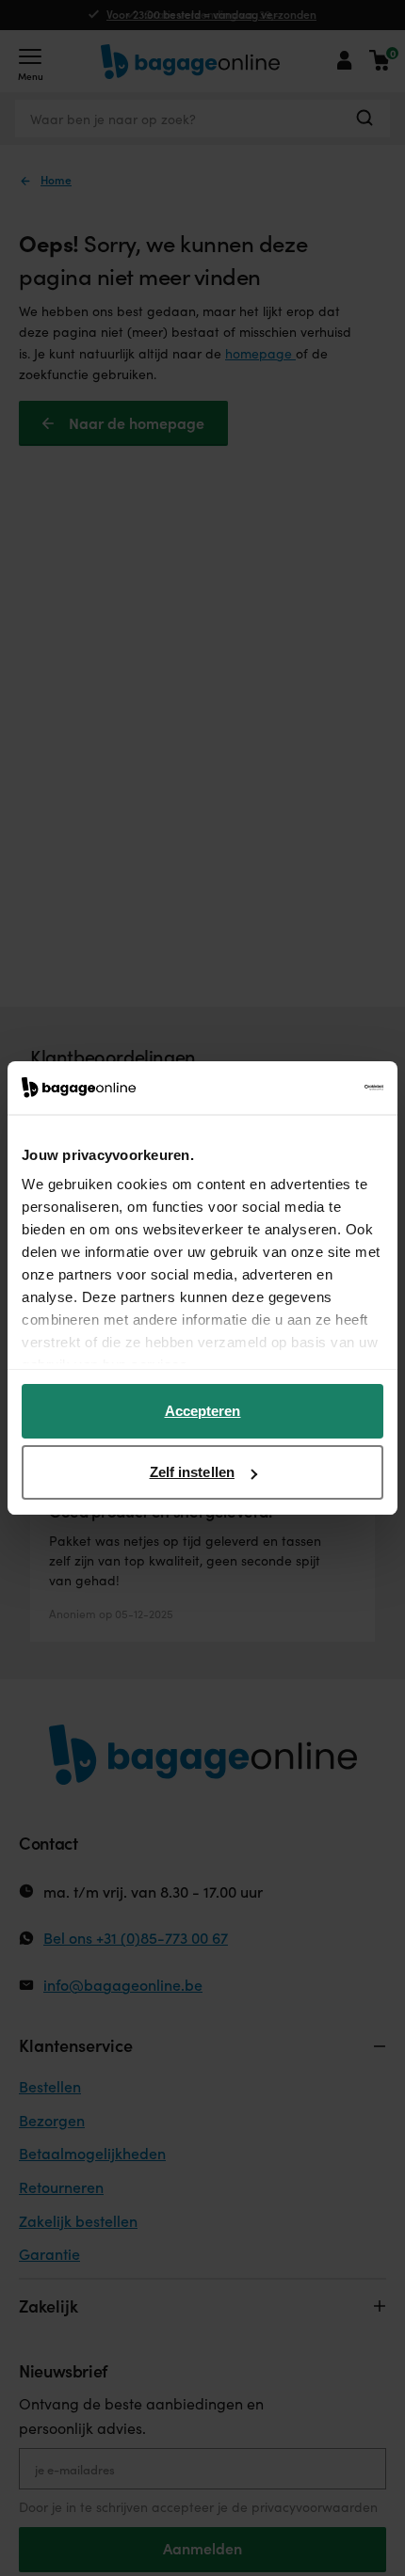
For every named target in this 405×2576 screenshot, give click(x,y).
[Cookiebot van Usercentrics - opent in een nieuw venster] (301, 1088)
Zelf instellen (192, 1472)
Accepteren (203, 1411)
